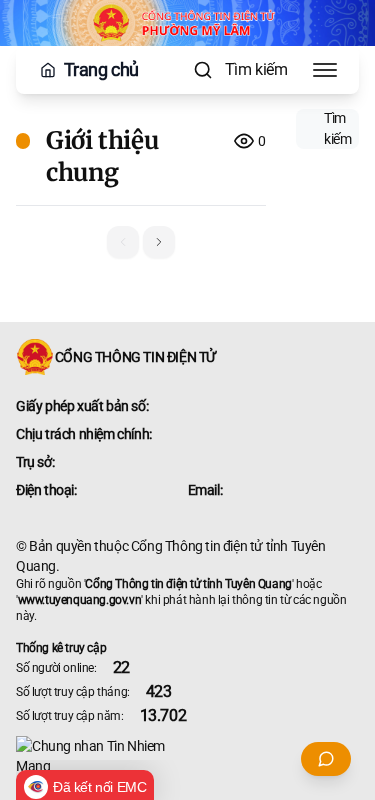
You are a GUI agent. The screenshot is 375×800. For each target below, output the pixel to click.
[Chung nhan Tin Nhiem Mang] (187, 756)
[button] (159, 242)
